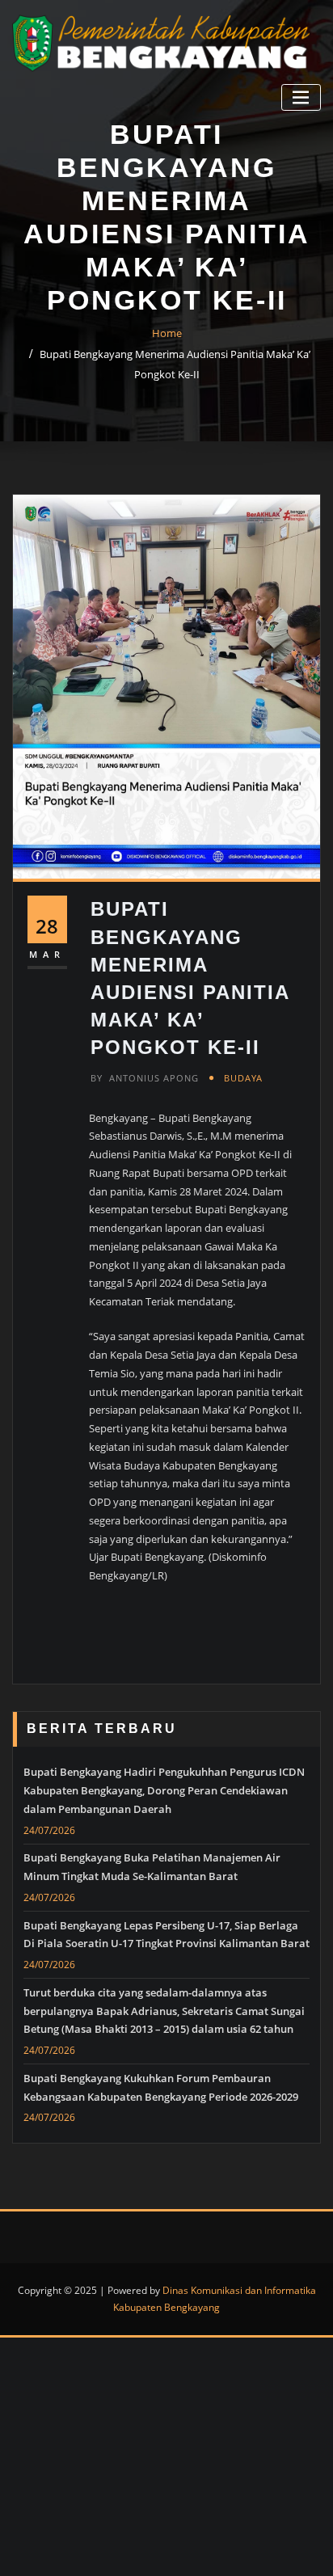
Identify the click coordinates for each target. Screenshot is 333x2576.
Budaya (243, 1078)
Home (167, 333)
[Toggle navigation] (301, 97)
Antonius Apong (145, 1078)
